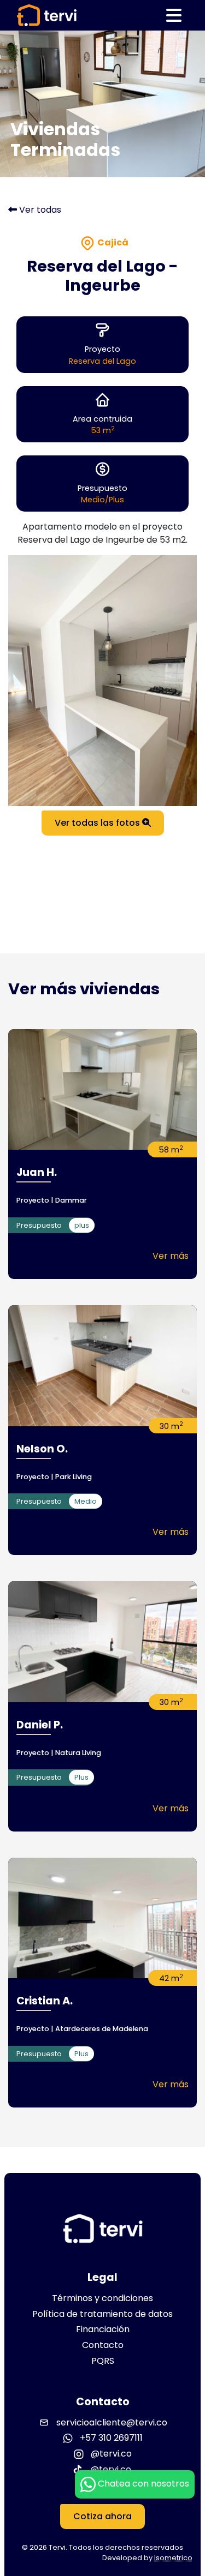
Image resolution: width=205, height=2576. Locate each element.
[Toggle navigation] (174, 15)
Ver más (171, 1256)
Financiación (103, 2329)
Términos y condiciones (102, 2298)
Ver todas (39, 210)
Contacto (103, 2345)
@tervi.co (110, 2454)
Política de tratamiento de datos (102, 2314)
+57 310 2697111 (110, 2438)
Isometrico (173, 2558)
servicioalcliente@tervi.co (112, 2422)
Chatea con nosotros (142, 2484)
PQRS (103, 2361)
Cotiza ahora (102, 2516)
